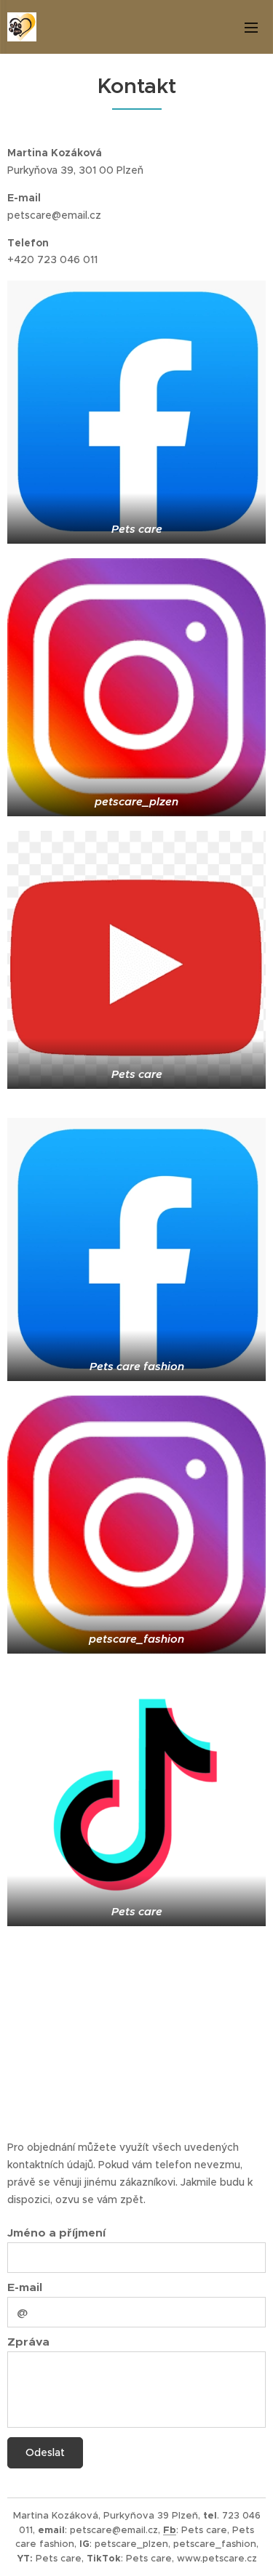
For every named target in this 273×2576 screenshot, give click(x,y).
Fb (170, 2530)
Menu (251, 27)
